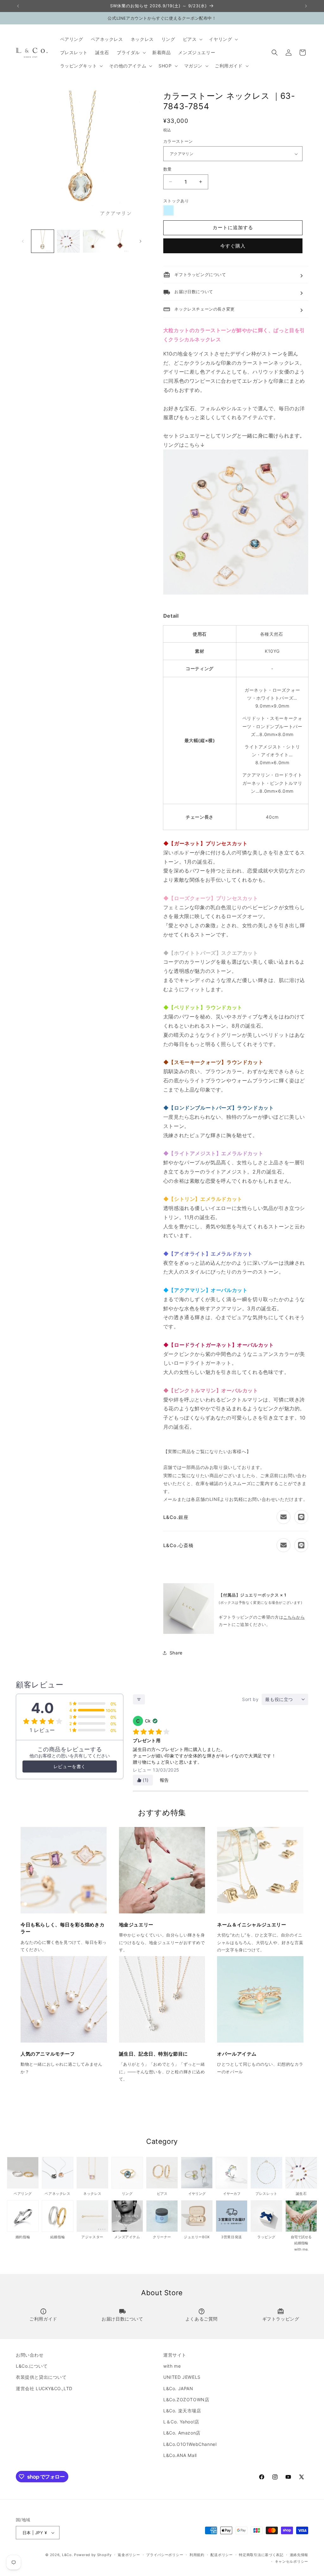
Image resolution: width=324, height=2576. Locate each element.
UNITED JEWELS (182, 2377)
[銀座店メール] (283, 1517)
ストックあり (176, 201)
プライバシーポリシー (165, 2555)
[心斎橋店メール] (283, 1545)
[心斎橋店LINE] (301, 1545)
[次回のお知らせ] (306, 6)
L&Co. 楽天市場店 (182, 2411)
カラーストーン (178, 141)
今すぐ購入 (233, 246)
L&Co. (68, 2555)
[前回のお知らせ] (18, 6)
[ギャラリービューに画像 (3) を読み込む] (94, 241)
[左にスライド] (23, 241)
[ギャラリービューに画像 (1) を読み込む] (43, 241)
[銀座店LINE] (301, 1517)
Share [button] (176, 1653)
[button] (192, 39)
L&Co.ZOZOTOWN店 (186, 2400)
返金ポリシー (129, 2555)
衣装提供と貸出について (41, 2377)
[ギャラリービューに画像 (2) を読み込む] (68, 241)
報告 (164, 1780)
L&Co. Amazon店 (182, 2433)
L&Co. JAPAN (178, 2388)
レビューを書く (70, 1766)
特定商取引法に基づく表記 (261, 2555)
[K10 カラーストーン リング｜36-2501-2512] (236, 593)
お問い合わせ (30, 2355)
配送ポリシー (221, 2555)
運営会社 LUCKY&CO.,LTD (44, 2388)
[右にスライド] (140, 241)
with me (172, 2366)
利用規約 (197, 2555)
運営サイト (175, 2355)
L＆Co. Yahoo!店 (181, 2422)
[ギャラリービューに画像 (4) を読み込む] (120, 241)
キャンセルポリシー (292, 2561)
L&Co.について (32, 2366)
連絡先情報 (299, 2555)
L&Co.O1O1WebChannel (190, 2444)
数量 (168, 169)
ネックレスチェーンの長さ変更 (199, 309)
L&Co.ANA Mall (180, 2455)
